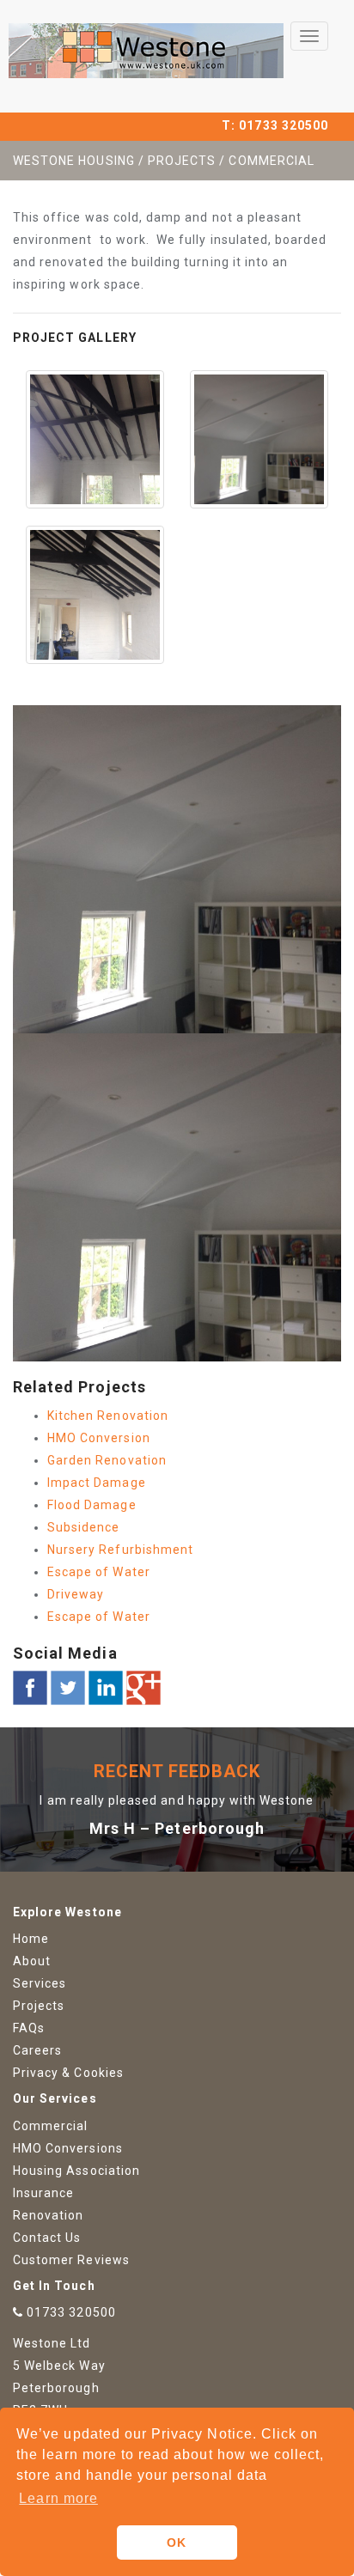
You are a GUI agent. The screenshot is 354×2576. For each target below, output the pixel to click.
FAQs (29, 2028)
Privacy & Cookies (68, 2073)
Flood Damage (92, 1505)
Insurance (43, 2193)
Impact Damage (97, 1483)
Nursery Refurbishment (120, 1550)
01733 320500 (284, 125)
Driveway (76, 1594)
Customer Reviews (71, 2260)
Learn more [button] (58, 2498)
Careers (37, 2050)
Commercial (51, 2126)
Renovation (49, 2215)
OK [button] (177, 2543)
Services (40, 1983)
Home (31, 1939)
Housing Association (76, 2171)
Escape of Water (99, 1572)
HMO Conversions (68, 2148)
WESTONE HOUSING (74, 161)
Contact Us (47, 2238)
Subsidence (84, 1527)
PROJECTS (182, 161)
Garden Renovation (107, 1460)
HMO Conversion (99, 1438)
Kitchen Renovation (108, 1416)
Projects (39, 2006)
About (32, 1961)
